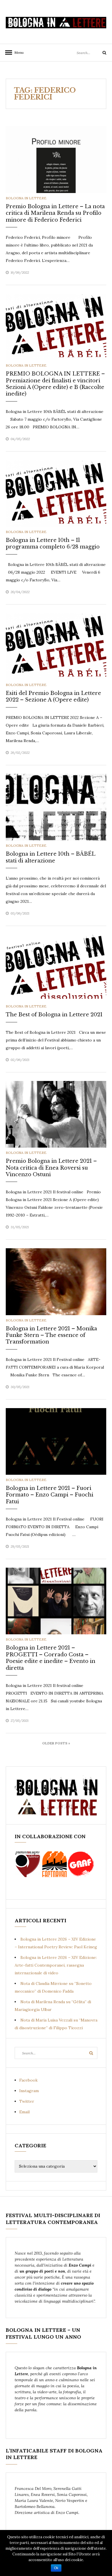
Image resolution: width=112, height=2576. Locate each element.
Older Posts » (56, 1743)
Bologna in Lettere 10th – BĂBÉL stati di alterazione (50, 857)
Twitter (27, 2101)
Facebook (28, 2080)
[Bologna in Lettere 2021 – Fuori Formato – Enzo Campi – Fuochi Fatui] (56, 1441)
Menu (17, 52)
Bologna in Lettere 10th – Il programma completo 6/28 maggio (53, 543)
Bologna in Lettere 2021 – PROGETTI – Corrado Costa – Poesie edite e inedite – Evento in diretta (51, 1658)
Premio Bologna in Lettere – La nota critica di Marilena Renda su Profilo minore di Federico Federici (55, 213)
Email (24, 2112)
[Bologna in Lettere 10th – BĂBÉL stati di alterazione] (56, 807)
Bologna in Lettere (26, 198)
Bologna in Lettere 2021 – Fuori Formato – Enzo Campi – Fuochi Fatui (50, 1495)
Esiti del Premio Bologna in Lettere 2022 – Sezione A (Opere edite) (53, 696)
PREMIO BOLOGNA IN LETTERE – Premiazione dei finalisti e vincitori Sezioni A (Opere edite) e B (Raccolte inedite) (55, 384)
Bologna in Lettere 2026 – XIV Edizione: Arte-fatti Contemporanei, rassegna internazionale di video (56, 1965)
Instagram (29, 2091)
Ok (56, 2568)
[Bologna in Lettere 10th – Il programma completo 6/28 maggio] (56, 493)
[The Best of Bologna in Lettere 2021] (56, 967)
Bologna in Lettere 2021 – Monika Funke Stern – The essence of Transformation (51, 1335)
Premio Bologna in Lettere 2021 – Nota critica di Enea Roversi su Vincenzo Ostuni (51, 1168)
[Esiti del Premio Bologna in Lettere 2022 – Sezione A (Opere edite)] (56, 646)
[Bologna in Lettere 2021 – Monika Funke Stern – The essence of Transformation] (56, 1281)
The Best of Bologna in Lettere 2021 (54, 1015)
